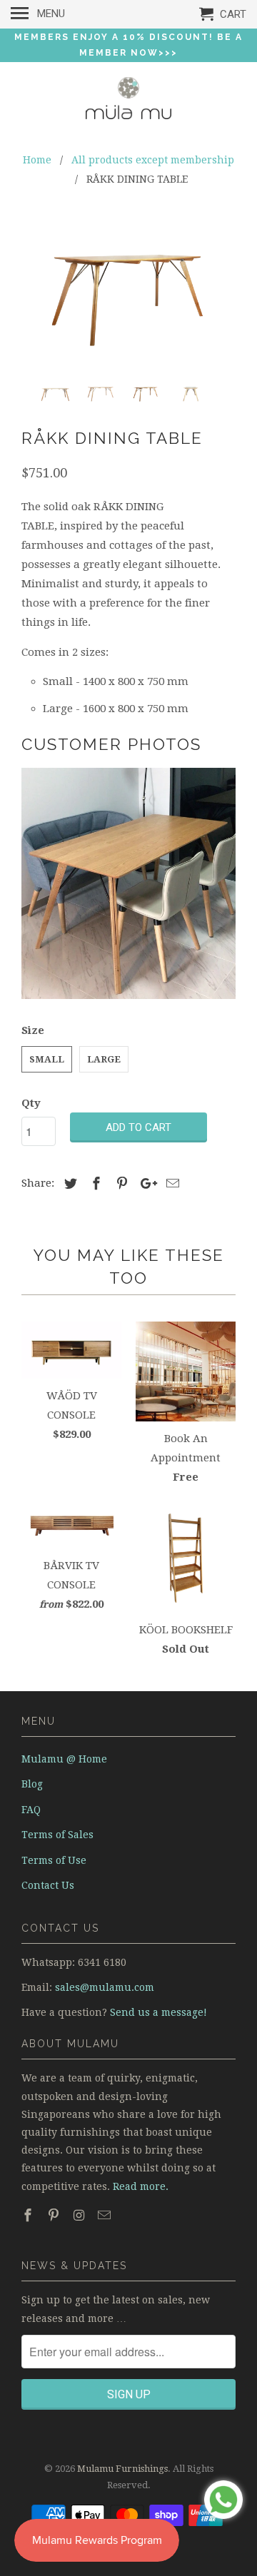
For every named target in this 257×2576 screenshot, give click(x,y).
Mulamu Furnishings (122, 2469)
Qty (31, 1103)
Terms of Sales (57, 1835)
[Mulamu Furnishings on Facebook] (29, 2215)
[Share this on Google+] (145, 1183)
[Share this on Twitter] (69, 1183)
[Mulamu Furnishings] (128, 101)
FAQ (31, 1810)
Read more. (141, 2186)
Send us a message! (158, 2012)
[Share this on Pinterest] (120, 1183)
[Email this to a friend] (171, 1183)
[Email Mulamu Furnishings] (106, 2215)
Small (47, 1059)
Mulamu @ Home (64, 1759)
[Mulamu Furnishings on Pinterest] (55, 2215)
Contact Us (48, 1885)
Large (104, 1059)
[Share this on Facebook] (94, 1183)
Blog (32, 1784)
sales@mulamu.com (105, 1987)
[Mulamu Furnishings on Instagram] (81, 2215)
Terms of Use (54, 1860)
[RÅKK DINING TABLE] (128, 294)
